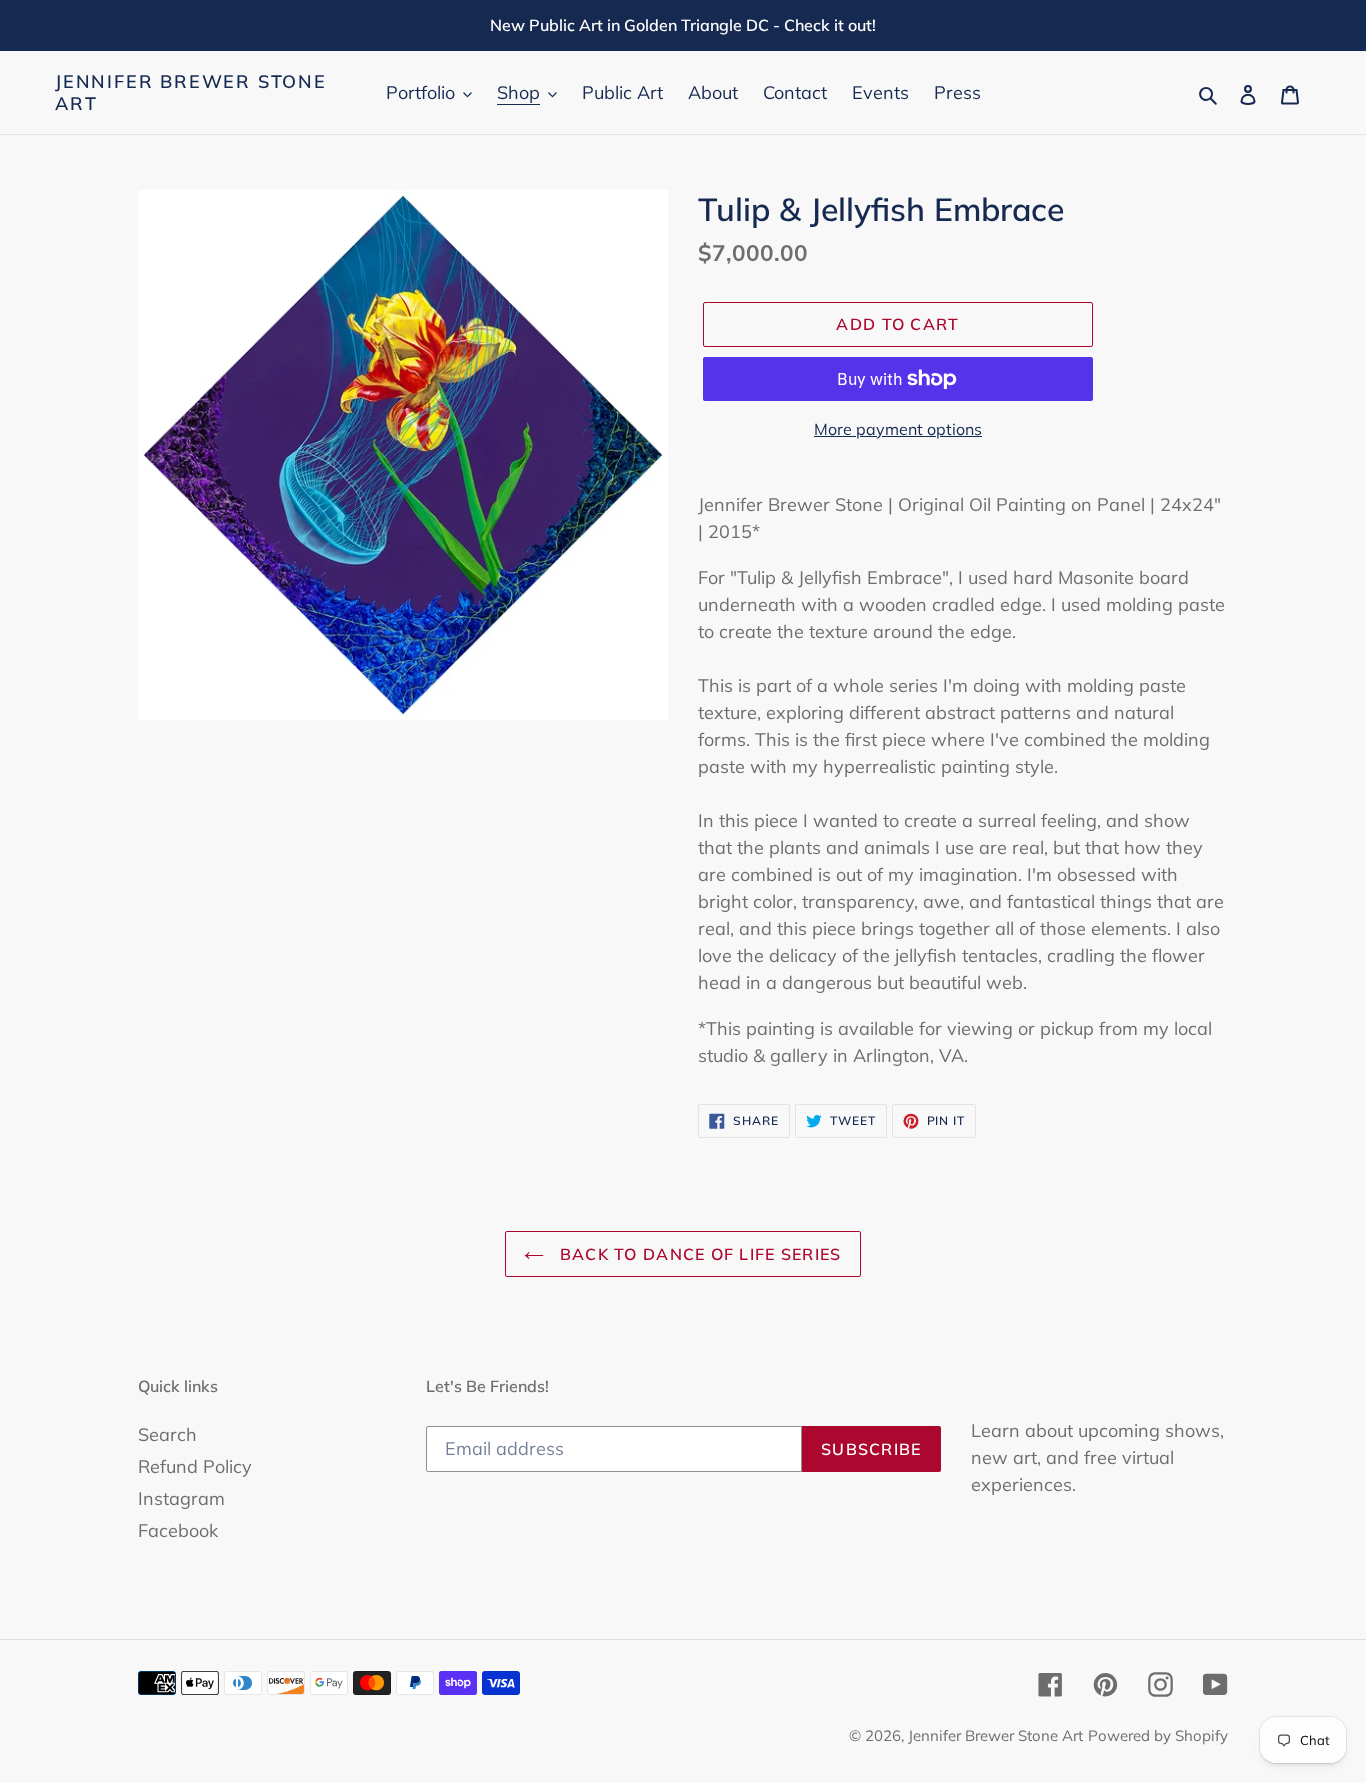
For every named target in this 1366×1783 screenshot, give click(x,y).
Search (167, 1434)
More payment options (898, 429)
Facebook (178, 1530)
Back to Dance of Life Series (697, 1254)
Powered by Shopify (1158, 1735)
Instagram (181, 1498)
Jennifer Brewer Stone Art (191, 92)
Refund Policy (195, 1466)
